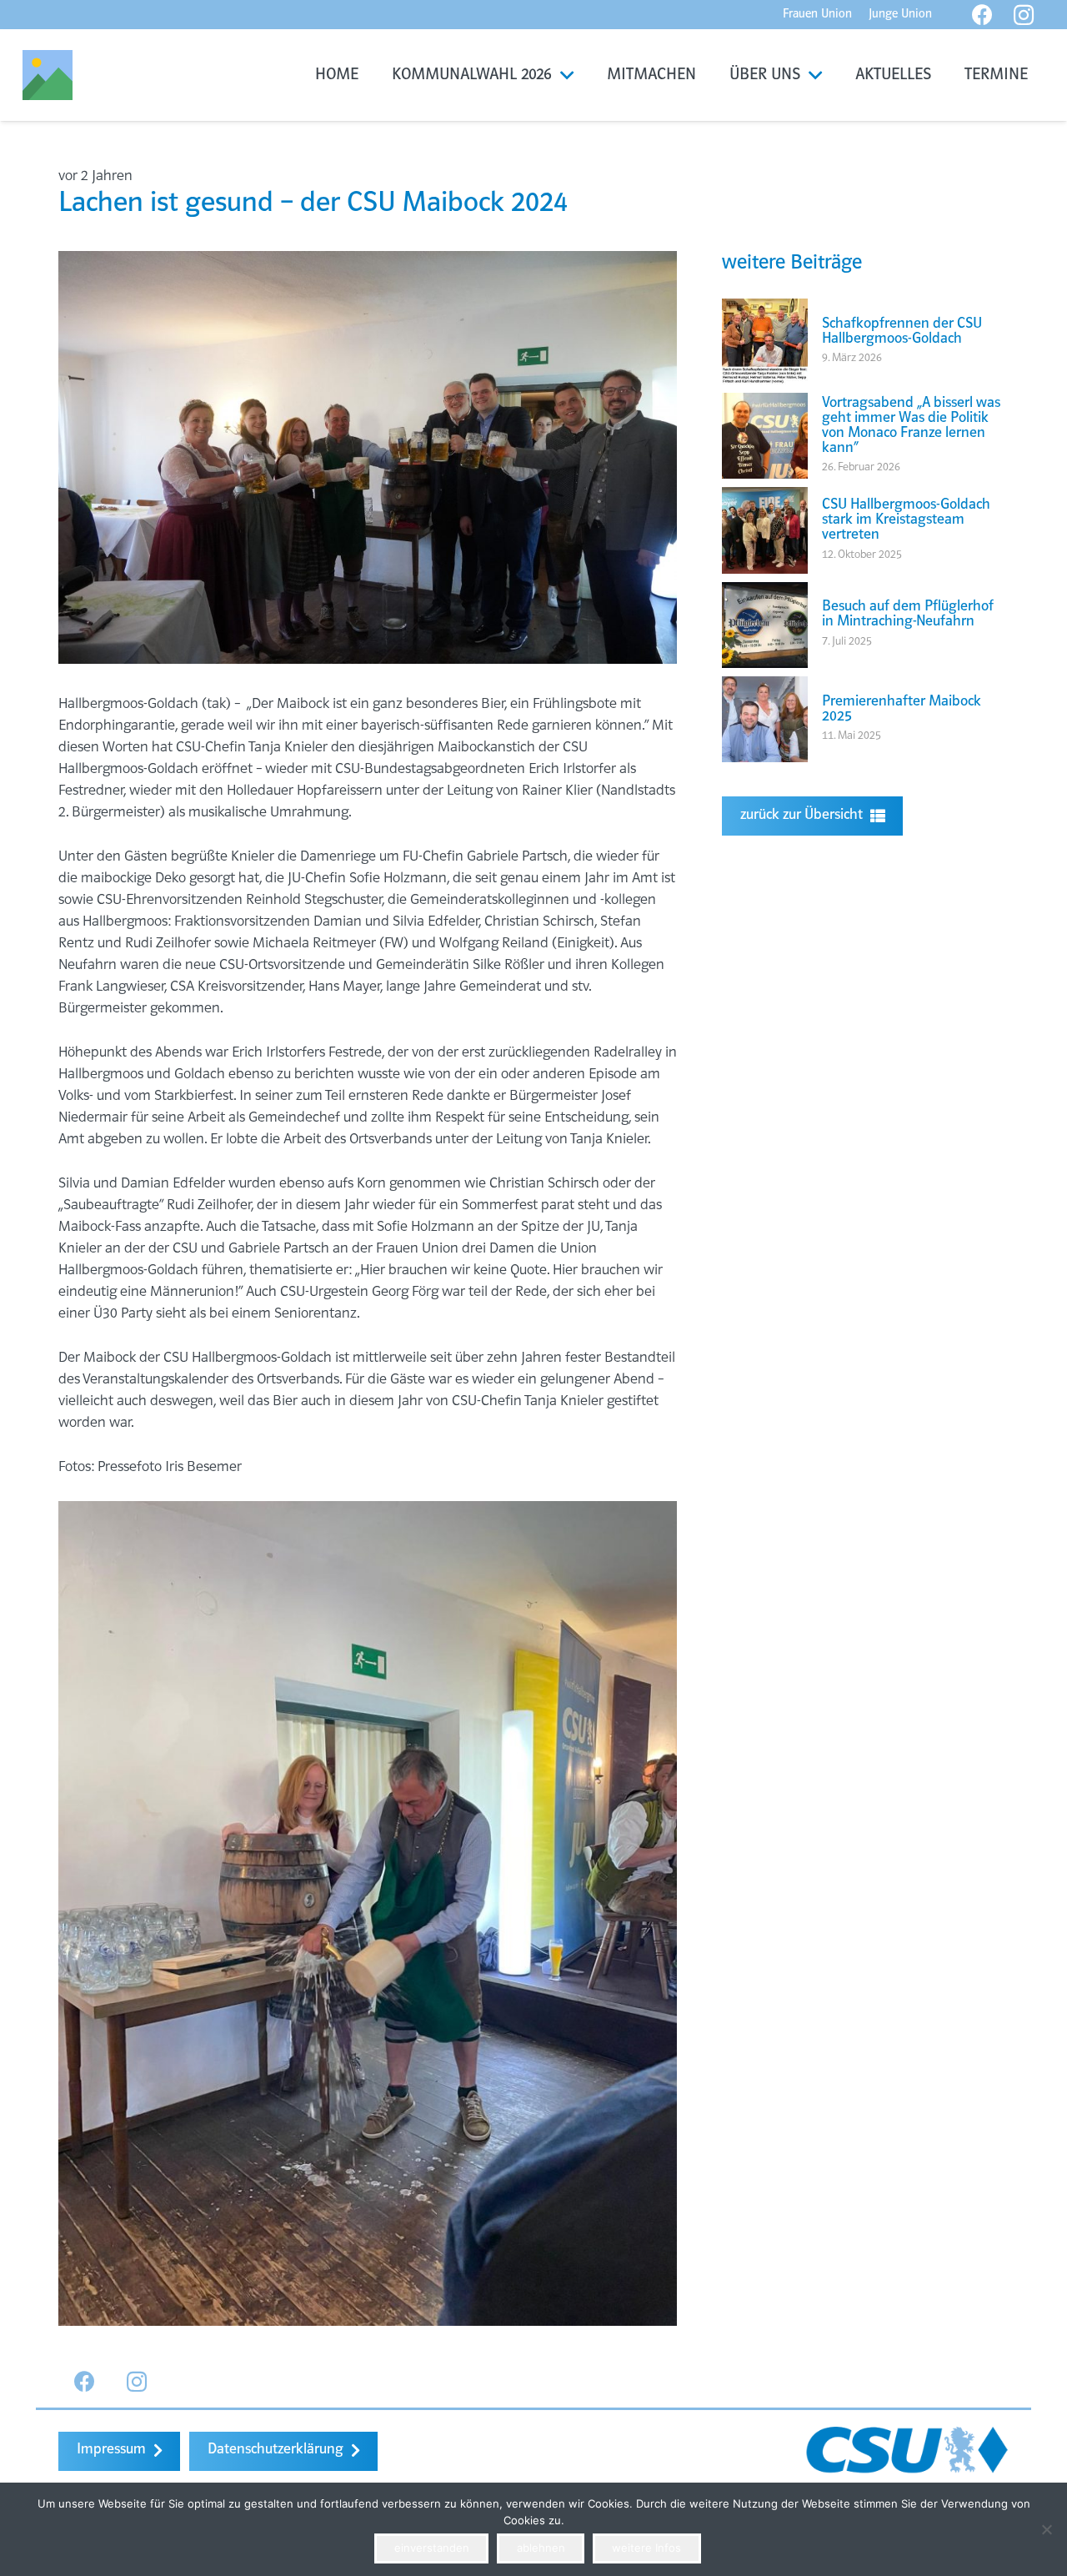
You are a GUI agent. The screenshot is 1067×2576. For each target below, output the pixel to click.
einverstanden (432, 2548)
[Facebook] (85, 2382)
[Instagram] (137, 2382)
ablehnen (541, 2548)
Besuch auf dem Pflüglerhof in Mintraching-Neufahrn (908, 615)
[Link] (48, 75)
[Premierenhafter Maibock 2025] (765, 687)
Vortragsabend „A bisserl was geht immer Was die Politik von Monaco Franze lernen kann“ (911, 426)
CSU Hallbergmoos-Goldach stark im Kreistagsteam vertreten (906, 520)
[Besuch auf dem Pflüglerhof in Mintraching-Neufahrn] (765, 593)
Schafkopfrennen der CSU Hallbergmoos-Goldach (902, 332)
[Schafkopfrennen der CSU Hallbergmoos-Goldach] (765, 309)
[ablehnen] (1046, 2529)
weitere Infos (646, 2548)
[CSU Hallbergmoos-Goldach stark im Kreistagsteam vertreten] (765, 498)
